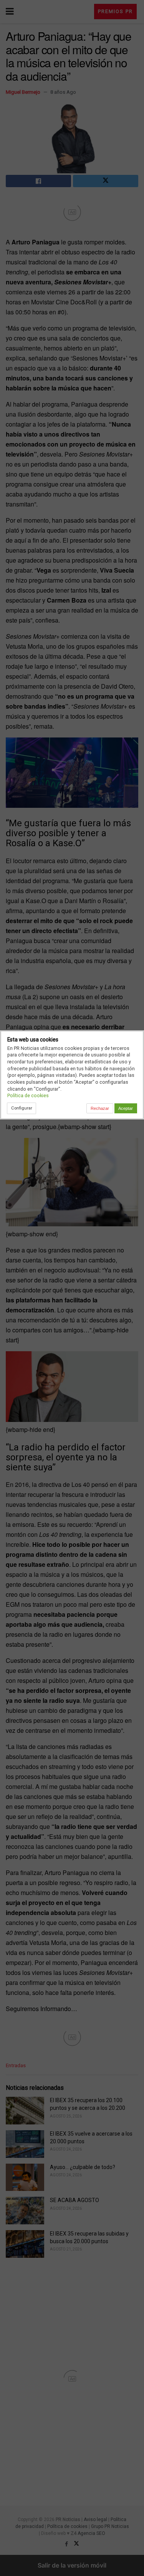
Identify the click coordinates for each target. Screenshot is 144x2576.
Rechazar (100, 1108)
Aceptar (126, 1108)
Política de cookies (28, 1095)
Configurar (22, 1108)
